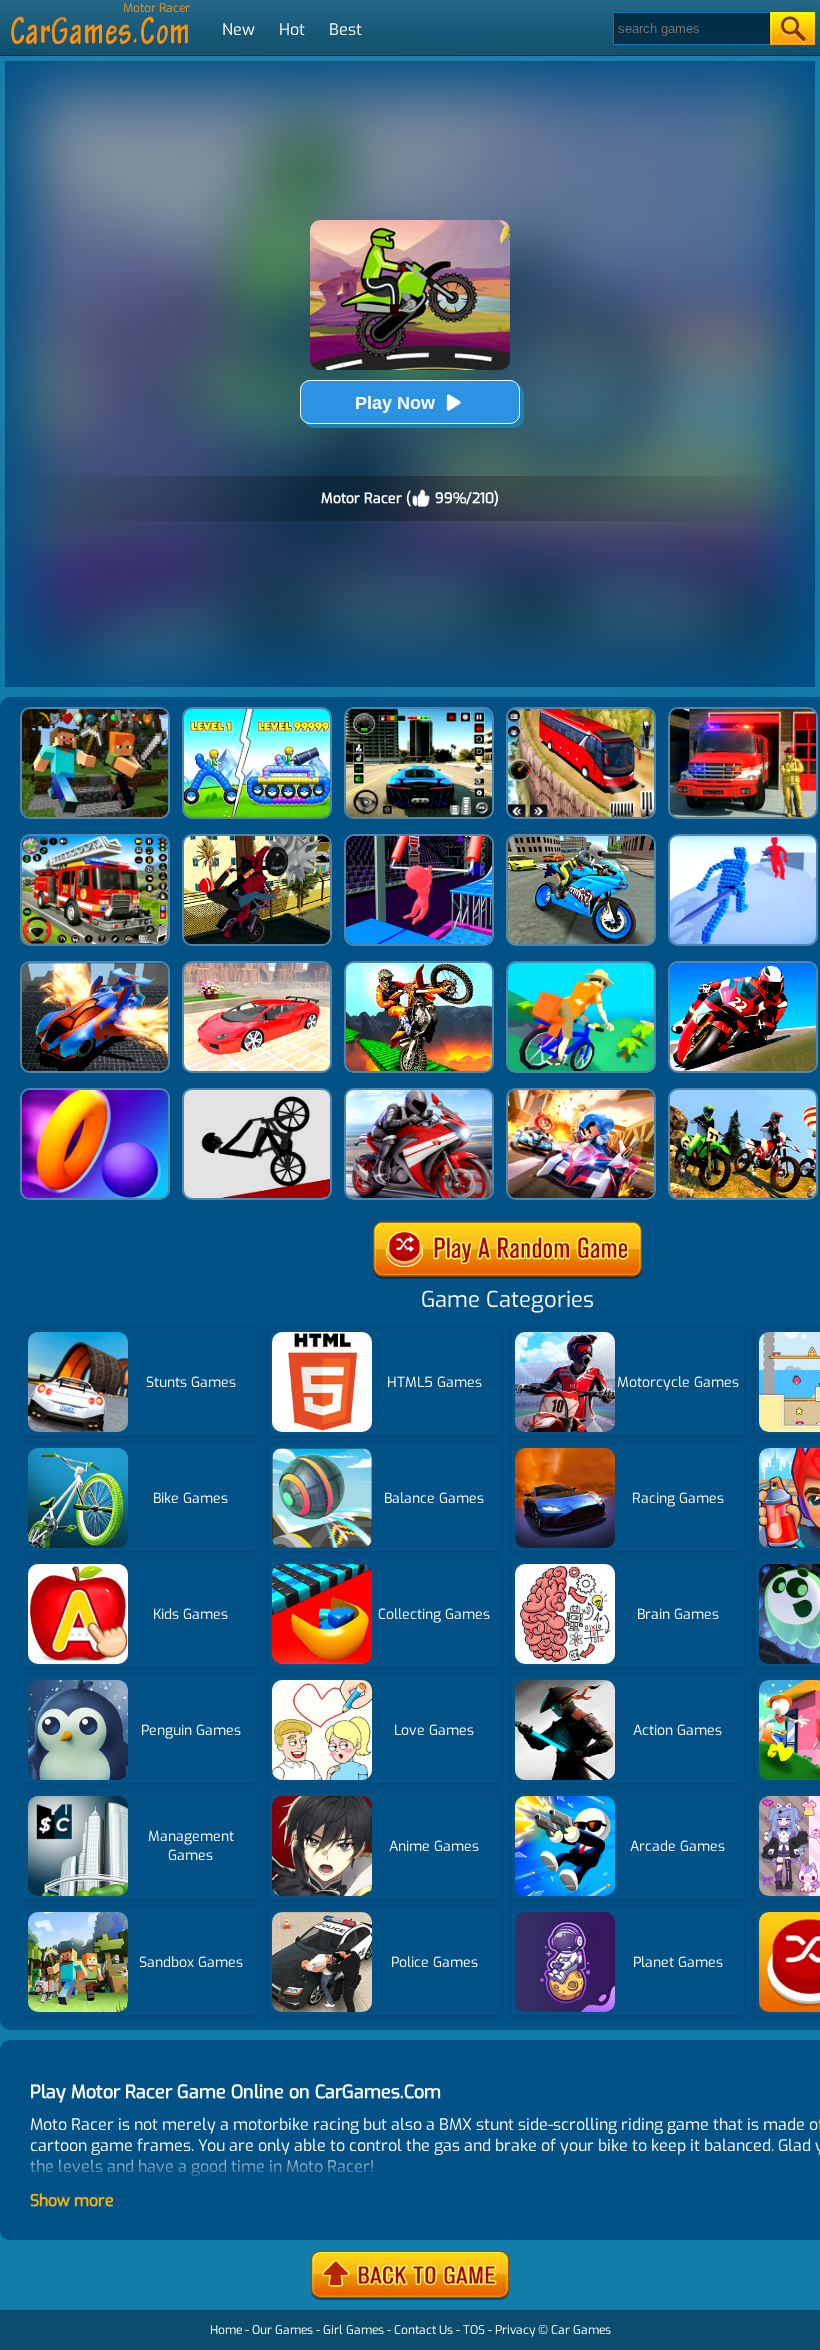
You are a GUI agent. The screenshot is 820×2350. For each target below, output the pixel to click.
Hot (292, 29)
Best (345, 29)
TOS (474, 2330)
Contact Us (423, 2330)
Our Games (282, 2330)
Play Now (395, 403)
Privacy (515, 2330)
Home (226, 2330)
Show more (72, 2200)
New (238, 29)
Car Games (581, 2330)
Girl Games (353, 2330)
